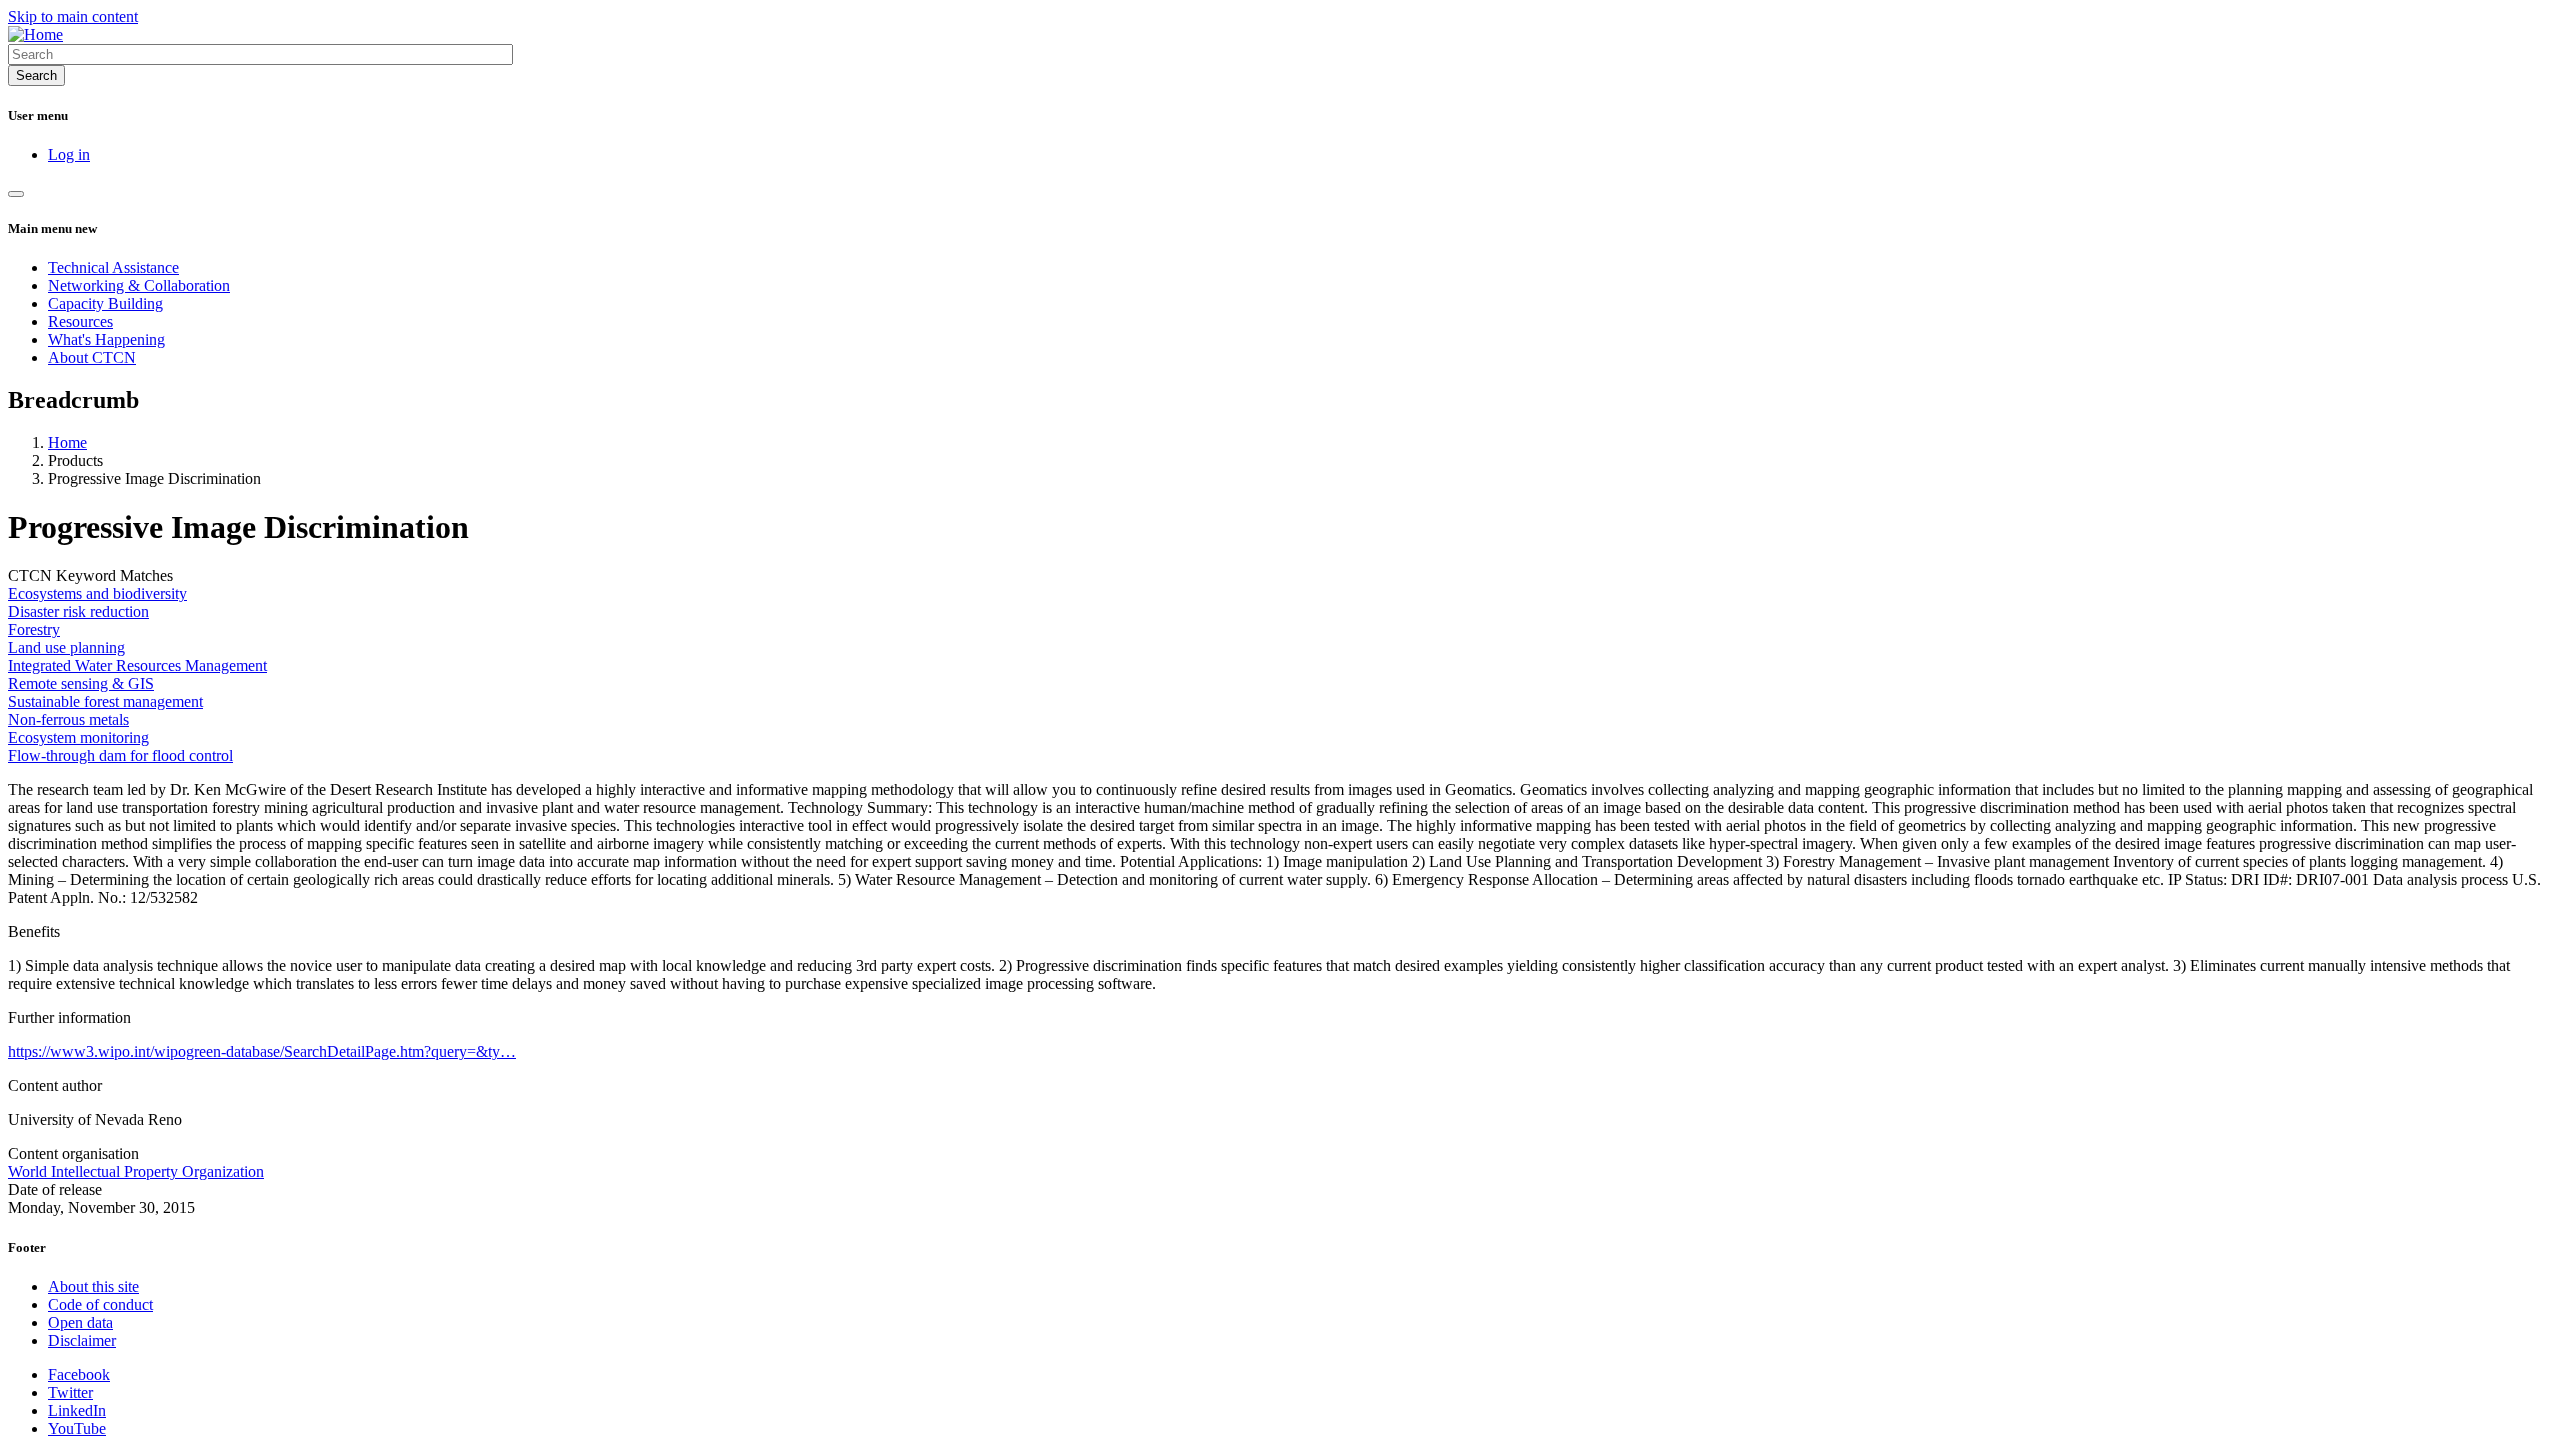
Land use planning (66, 647)
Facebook (79, 1374)
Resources (80, 321)
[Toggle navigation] (16, 194)
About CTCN (92, 357)
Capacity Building (105, 303)
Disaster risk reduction (78, 611)
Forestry (34, 629)
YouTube (77, 1428)
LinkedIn (77, 1410)
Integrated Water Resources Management (137, 665)
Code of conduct (100, 1304)
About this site (93, 1286)
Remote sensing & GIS (81, 683)
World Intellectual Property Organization (136, 1171)
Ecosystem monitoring (78, 737)
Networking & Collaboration (139, 285)
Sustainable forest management (105, 701)
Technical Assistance (113, 267)
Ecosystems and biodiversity (97, 593)
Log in (69, 154)
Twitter (70, 1392)
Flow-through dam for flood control (120, 755)
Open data (80, 1322)
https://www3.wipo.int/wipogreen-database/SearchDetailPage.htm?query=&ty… (262, 1051)
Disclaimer (82, 1340)
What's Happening (106, 339)
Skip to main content (73, 16)
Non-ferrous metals (68, 719)
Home (67, 442)
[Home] (35, 34)
